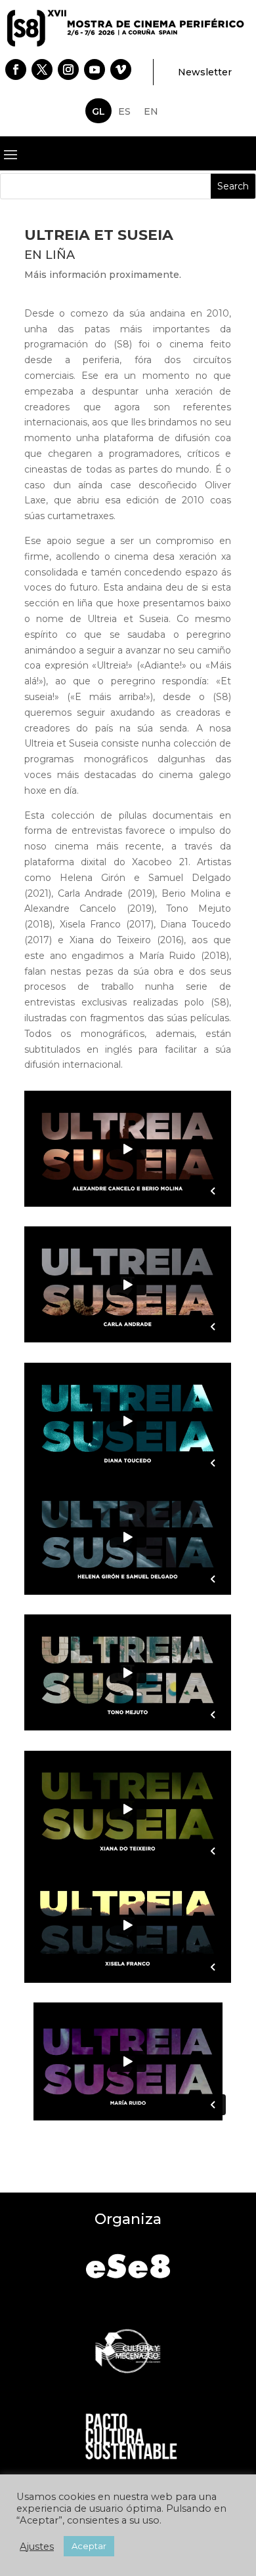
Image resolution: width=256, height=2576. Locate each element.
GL (98, 111)
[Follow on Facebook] (16, 69)
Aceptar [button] (89, 2546)
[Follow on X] (42, 69)
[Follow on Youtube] (95, 69)
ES (124, 111)
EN (151, 111)
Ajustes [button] (37, 2547)
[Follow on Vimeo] (121, 69)
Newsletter (205, 72)
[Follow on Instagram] (68, 69)
